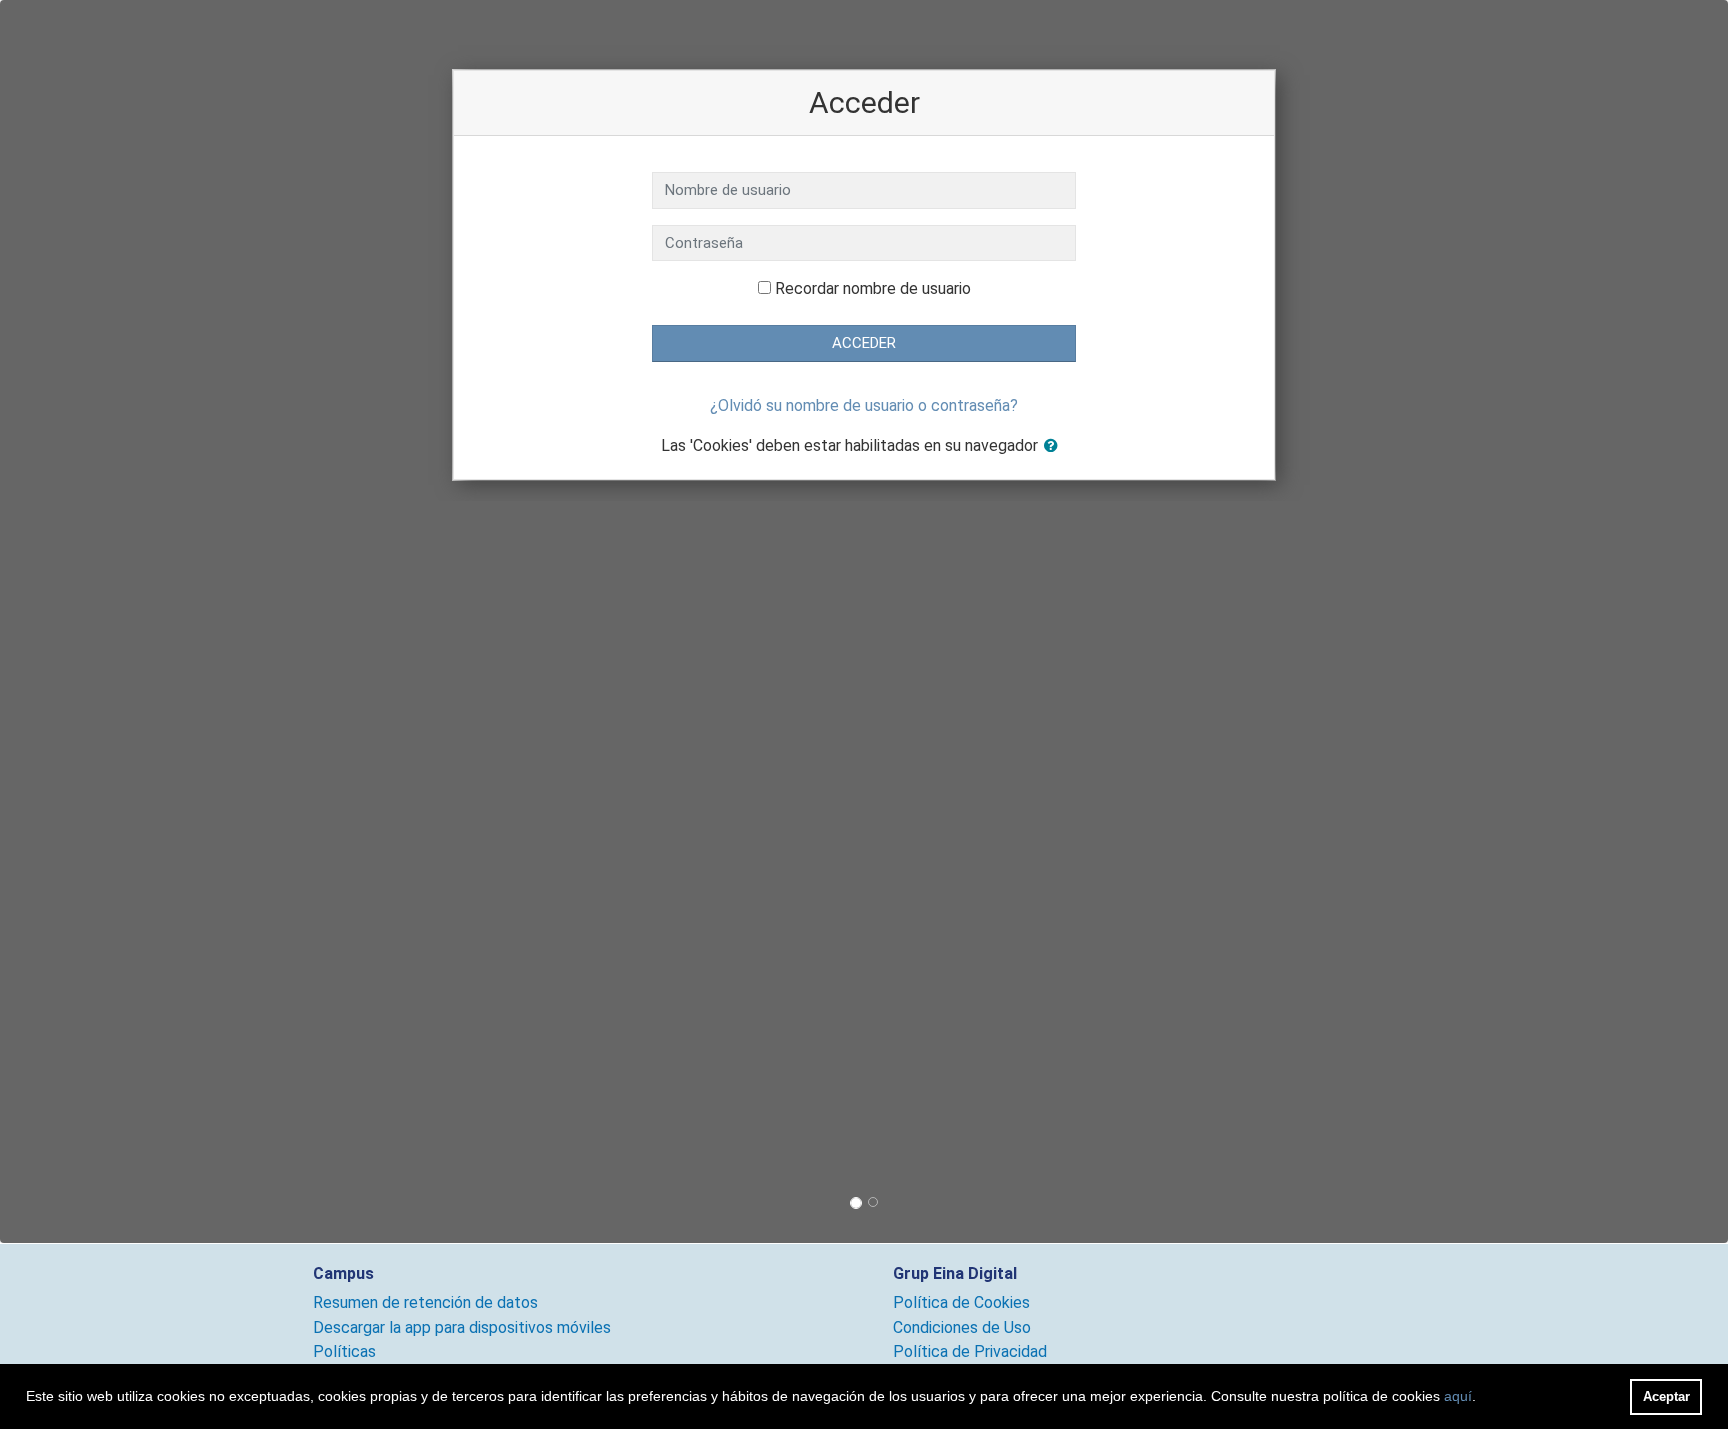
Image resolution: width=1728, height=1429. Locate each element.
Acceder (864, 343)
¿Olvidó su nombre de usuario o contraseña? (864, 405)
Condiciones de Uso (962, 1327)
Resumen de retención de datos (425, 1302)
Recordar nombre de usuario (873, 288)
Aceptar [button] (1666, 1396)
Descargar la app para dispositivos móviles (462, 1327)
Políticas (344, 1351)
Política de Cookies (961, 1302)
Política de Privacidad (970, 1351)
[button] (1055, 446)
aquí (1458, 1396)
